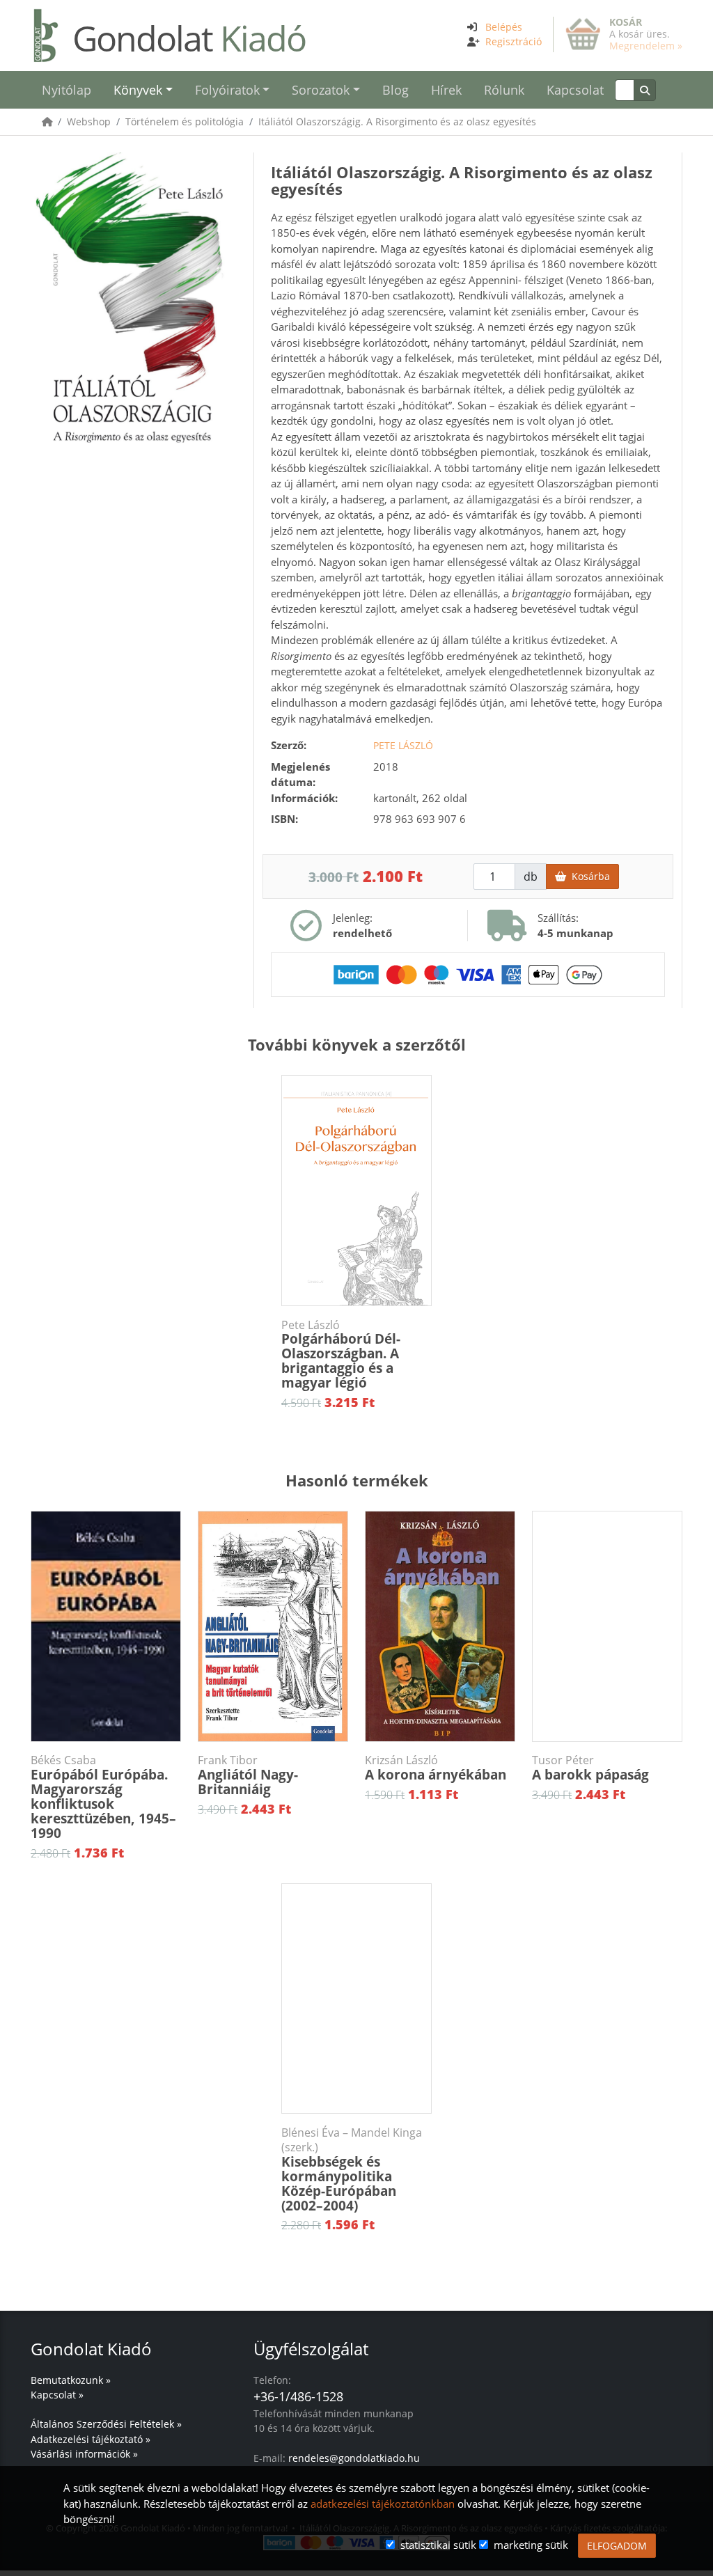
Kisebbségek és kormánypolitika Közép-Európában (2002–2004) (352, 2170)
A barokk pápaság (590, 1768)
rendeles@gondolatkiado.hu (354, 2458)
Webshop (89, 121)
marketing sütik (531, 2545)
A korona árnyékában (436, 1768)
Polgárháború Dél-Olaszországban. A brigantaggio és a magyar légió (341, 1355)
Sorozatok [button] (321, 90)
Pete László (403, 745)
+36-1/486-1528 (298, 2396)
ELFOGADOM (617, 2546)
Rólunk (504, 90)
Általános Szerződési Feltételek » (106, 2424)
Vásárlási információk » (84, 2454)
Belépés (504, 27)
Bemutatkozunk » (71, 2380)
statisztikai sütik (438, 2545)
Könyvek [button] (138, 90)
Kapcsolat (575, 90)
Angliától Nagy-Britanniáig (248, 1776)
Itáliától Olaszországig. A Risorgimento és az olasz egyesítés (397, 121)
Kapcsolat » (57, 2395)
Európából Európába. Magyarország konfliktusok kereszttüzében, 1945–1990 (103, 1798)
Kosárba (588, 876)
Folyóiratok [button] (227, 90)
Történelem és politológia (185, 121)
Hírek (446, 90)
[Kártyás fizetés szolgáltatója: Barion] (468, 973)
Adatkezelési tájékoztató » (91, 2439)
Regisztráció (514, 41)
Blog (395, 90)
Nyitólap (66, 90)
